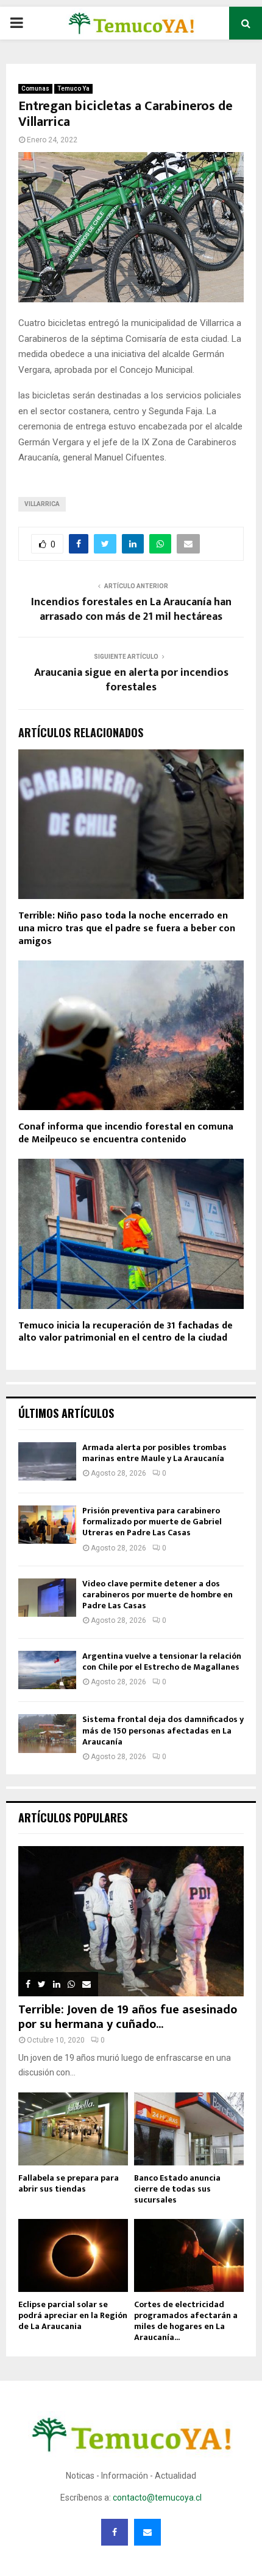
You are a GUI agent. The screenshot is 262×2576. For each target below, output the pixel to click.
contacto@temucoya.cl (157, 2498)
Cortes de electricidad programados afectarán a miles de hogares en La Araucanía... (186, 2321)
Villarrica (42, 504)
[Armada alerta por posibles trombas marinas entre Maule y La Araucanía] (47, 1461)
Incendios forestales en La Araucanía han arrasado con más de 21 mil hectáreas (131, 609)
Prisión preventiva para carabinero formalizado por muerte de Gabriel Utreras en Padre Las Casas (152, 1522)
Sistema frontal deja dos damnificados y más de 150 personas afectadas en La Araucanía (163, 1730)
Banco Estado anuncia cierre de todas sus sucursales (177, 2189)
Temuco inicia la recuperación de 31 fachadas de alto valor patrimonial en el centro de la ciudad (126, 1332)
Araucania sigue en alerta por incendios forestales (131, 680)
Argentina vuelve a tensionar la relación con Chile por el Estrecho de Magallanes (162, 1661)
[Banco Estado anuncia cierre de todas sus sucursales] (189, 2129)
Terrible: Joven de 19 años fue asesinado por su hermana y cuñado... (128, 2017)
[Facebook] (115, 2532)
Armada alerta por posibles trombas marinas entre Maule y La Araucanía (154, 1453)
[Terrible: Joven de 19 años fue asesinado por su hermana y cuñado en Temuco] (131, 1921)
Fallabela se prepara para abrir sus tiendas (69, 2183)
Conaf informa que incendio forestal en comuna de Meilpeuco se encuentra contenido (126, 1133)
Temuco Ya (73, 89)
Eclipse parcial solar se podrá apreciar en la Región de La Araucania (73, 2315)
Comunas (35, 89)
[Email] (147, 2532)
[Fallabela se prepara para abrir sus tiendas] (73, 2129)
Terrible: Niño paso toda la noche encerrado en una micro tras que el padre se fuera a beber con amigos (127, 929)
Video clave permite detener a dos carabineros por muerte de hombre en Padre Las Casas (158, 1595)
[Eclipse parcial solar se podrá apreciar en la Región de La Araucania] (73, 2255)
